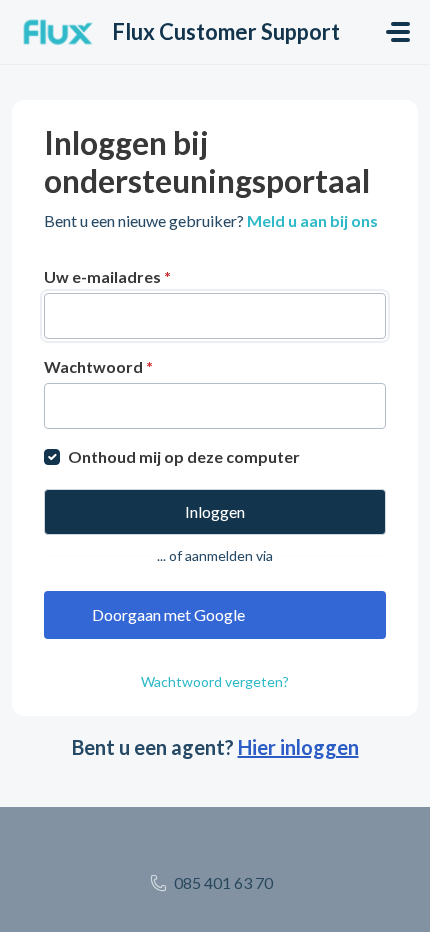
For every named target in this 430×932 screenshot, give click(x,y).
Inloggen (215, 511)
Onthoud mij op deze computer (184, 456)
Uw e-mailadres (107, 276)
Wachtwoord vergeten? (215, 681)
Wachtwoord (98, 366)
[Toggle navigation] (398, 32)
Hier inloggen (298, 747)
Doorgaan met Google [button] (168, 614)
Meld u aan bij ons (312, 220)
